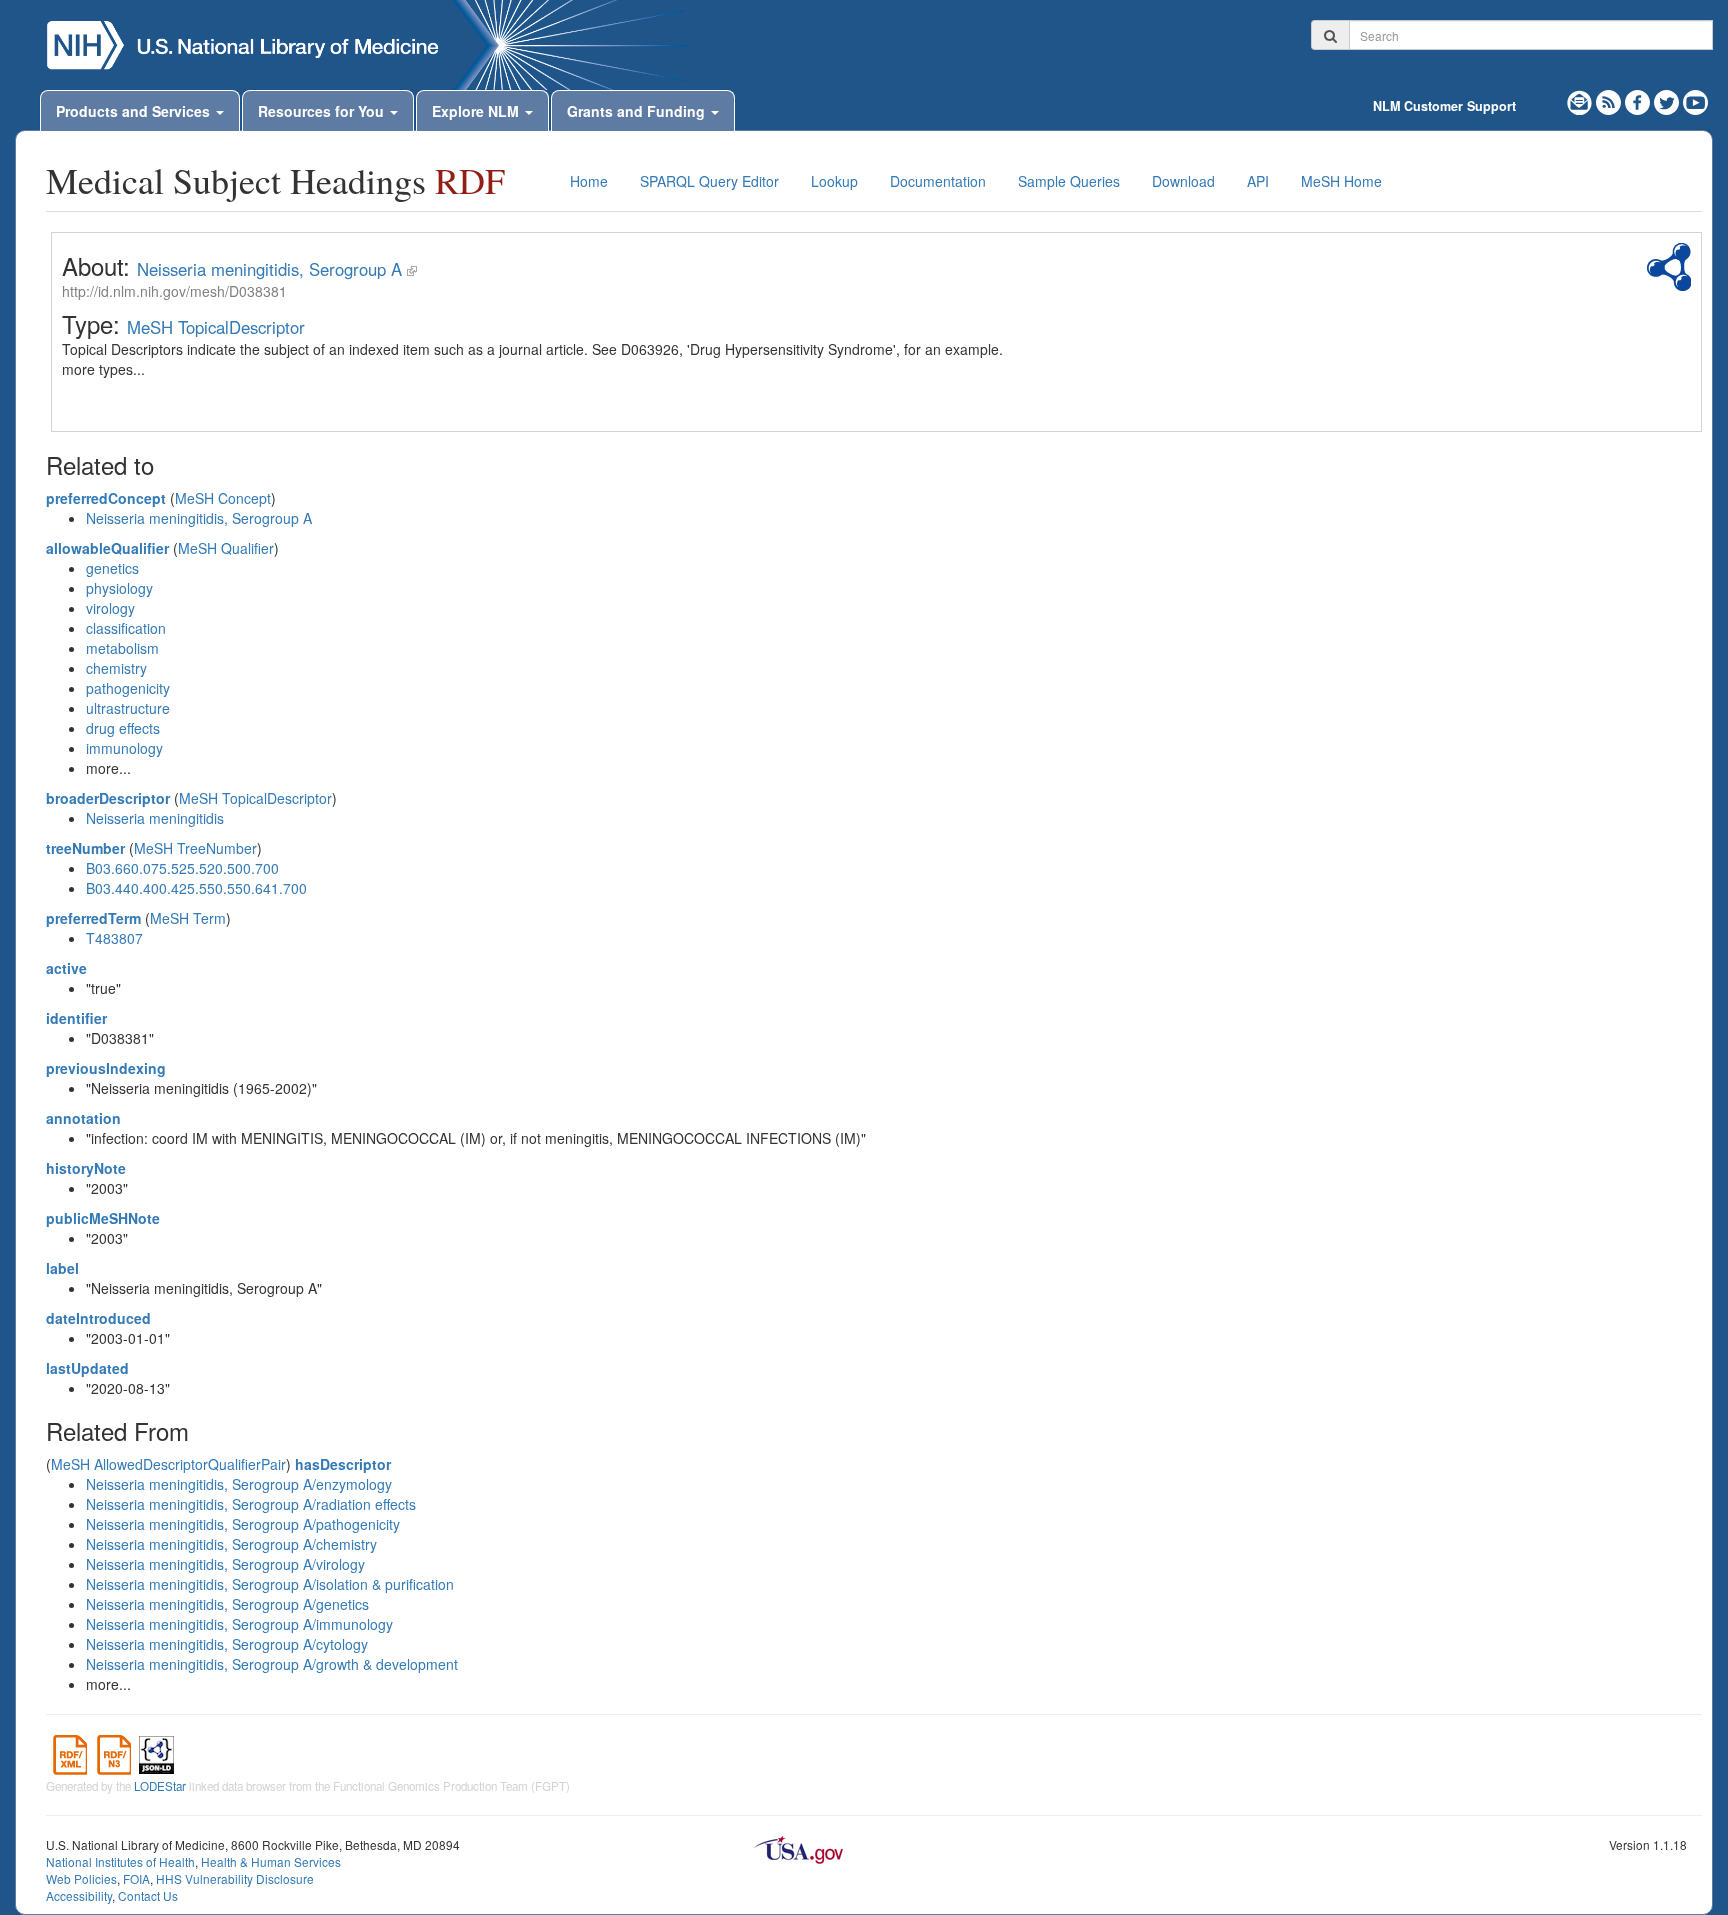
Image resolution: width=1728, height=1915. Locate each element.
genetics (112, 568)
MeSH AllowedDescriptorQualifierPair (168, 1464)
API (1258, 181)
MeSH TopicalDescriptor (216, 327)
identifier (76, 1018)
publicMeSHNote (103, 1218)
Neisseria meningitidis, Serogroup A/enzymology (239, 1484)
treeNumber (85, 848)
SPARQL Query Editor (709, 181)
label (62, 1268)
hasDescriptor (343, 1464)
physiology (119, 588)
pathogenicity (128, 688)
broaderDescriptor (108, 798)
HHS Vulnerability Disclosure (235, 1878)
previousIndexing (106, 1068)
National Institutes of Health (120, 1861)
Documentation (938, 181)
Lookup (834, 181)
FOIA (136, 1878)
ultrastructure (128, 708)
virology (110, 608)
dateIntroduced (98, 1318)
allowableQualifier (107, 548)
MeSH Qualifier (226, 548)
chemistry (116, 668)
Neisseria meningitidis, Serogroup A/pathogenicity (243, 1524)
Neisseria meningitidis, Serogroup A (269, 269)
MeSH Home (1341, 181)
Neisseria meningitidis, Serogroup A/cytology (227, 1644)
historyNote (86, 1168)
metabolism (122, 648)
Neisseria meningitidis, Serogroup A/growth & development (272, 1664)
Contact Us (148, 1895)
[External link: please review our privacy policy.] (1639, 100)
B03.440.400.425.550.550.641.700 (196, 888)
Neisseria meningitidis (155, 818)
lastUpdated (87, 1368)
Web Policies (81, 1878)
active (66, 968)
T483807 (114, 938)
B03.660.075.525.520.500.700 (182, 868)
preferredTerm (93, 918)
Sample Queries (1069, 181)
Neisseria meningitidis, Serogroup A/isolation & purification (270, 1584)
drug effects (123, 728)
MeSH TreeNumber (195, 848)
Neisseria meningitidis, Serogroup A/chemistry (231, 1544)
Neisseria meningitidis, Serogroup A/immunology (239, 1624)
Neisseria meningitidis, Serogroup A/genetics (227, 1604)
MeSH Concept (223, 498)
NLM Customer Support (1444, 106)
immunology (124, 748)
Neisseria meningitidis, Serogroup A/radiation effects (251, 1504)
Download (1183, 181)
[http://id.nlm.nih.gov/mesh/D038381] (412, 269)
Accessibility (79, 1895)
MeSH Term (188, 918)
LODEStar (160, 1786)
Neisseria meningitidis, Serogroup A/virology (225, 1564)
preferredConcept (106, 498)
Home (589, 181)
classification (126, 628)
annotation (83, 1118)
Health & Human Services (271, 1861)
